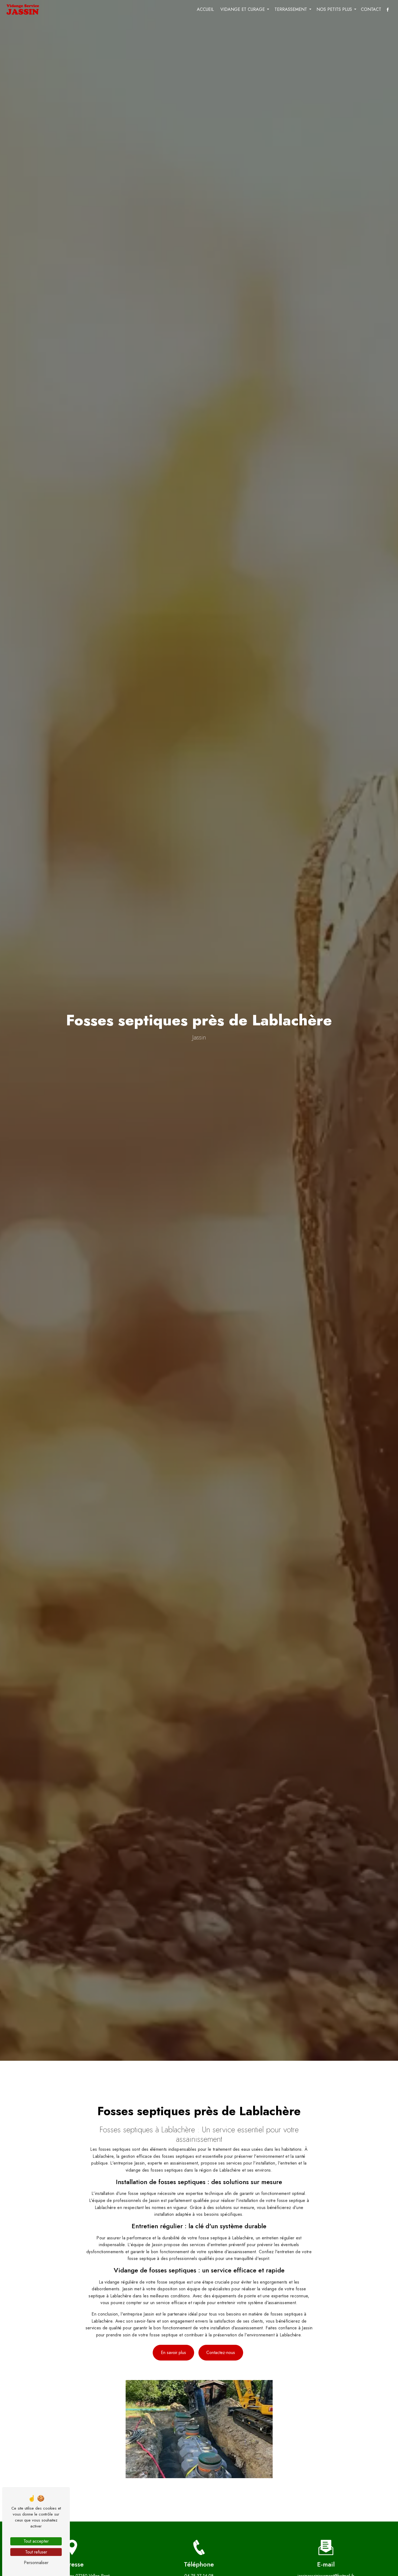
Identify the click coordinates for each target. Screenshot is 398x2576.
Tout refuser (36, 2552)
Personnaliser (36, 2563)
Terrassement (291, 9)
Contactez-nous (221, 2353)
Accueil (205, 9)
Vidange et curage (243, 9)
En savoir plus (173, 2353)
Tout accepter (36, 2541)
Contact (371, 9)
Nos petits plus (334, 9)
